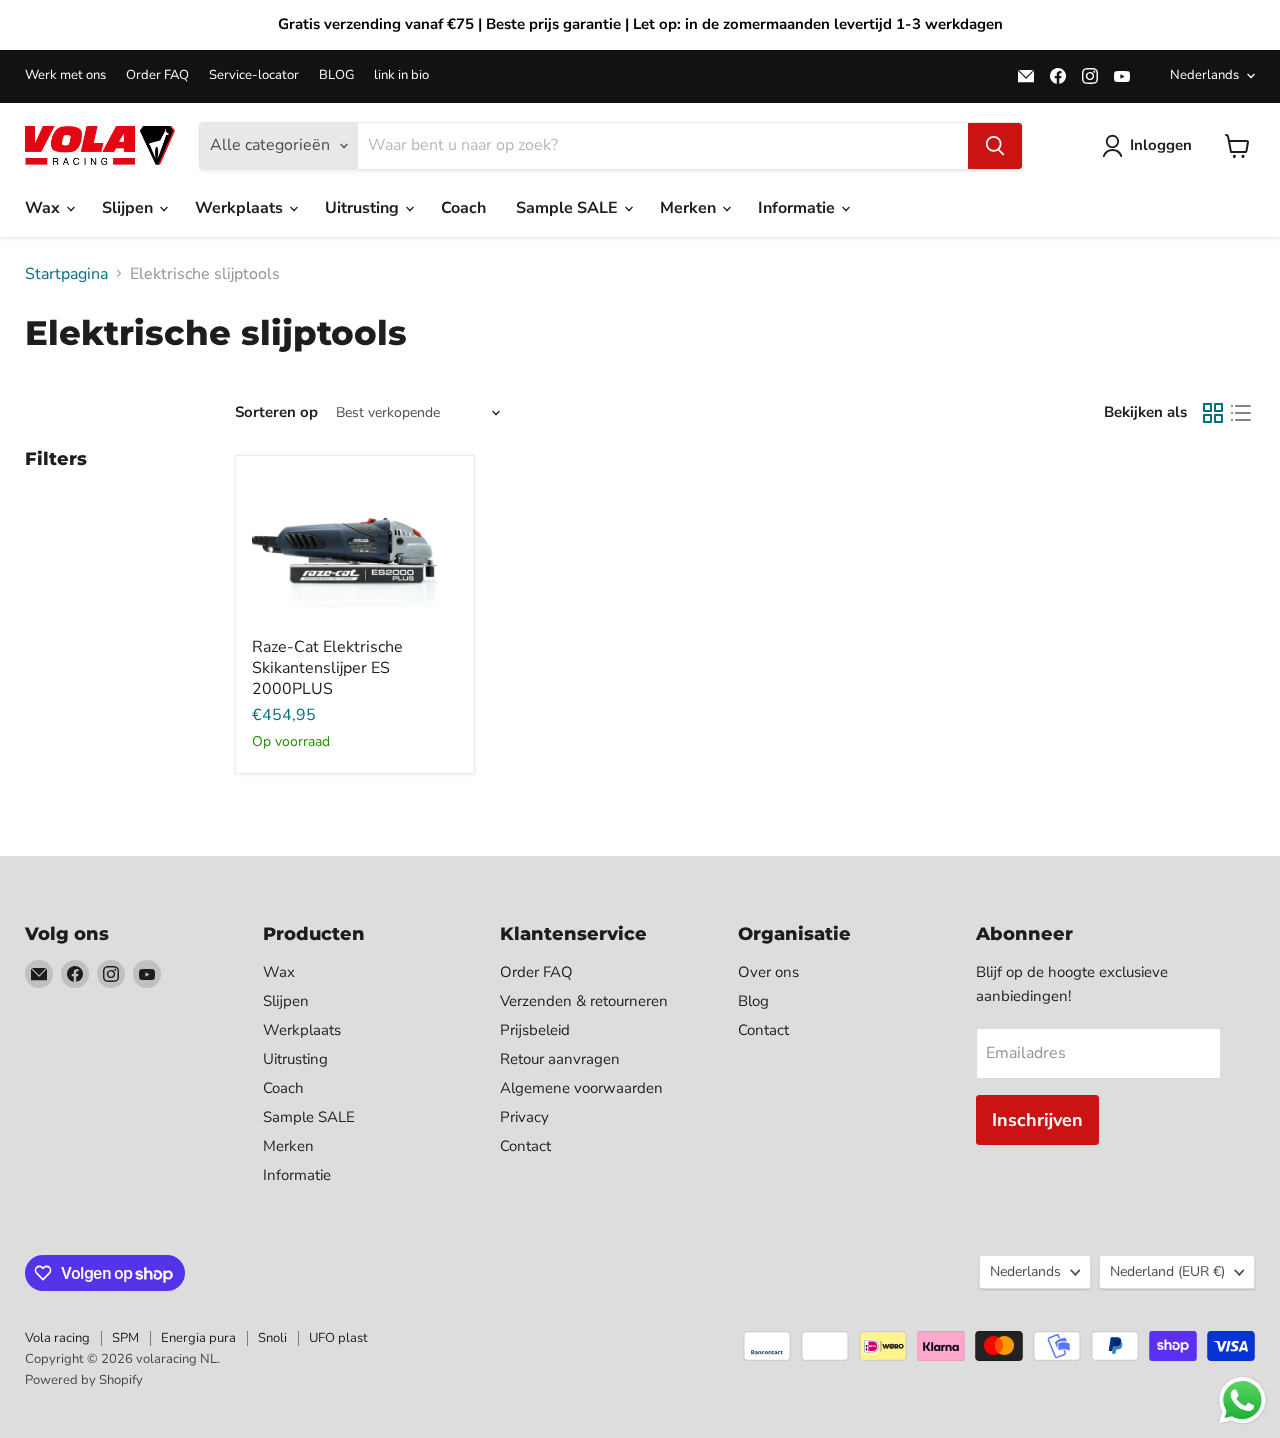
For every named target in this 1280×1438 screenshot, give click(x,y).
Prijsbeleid (535, 1030)
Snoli (272, 1338)
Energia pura (198, 1338)
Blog (753, 1001)
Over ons (768, 972)
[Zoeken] (995, 146)
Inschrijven (1037, 1120)
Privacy (524, 1117)
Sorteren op (276, 412)
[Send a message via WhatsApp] (1242, 1400)
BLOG (336, 75)
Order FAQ (157, 75)
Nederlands (1204, 75)
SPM (125, 1338)
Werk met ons (65, 75)
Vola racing (57, 1338)
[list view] (1241, 413)
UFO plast (338, 1338)
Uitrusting (364, 208)
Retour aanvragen (560, 1059)
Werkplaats (241, 208)
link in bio (401, 75)
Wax (44, 208)
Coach (463, 208)
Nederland (1167, 1271)
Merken (690, 208)
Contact (525, 1146)
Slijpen (129, 208)
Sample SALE (569, 208)
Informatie (798, 208)
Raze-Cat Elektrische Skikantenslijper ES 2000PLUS (327, 668)
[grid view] (1213, 413)
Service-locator (254, 75)
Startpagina (66, 274)
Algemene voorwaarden (581, 1088)
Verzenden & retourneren (584, 1001)
